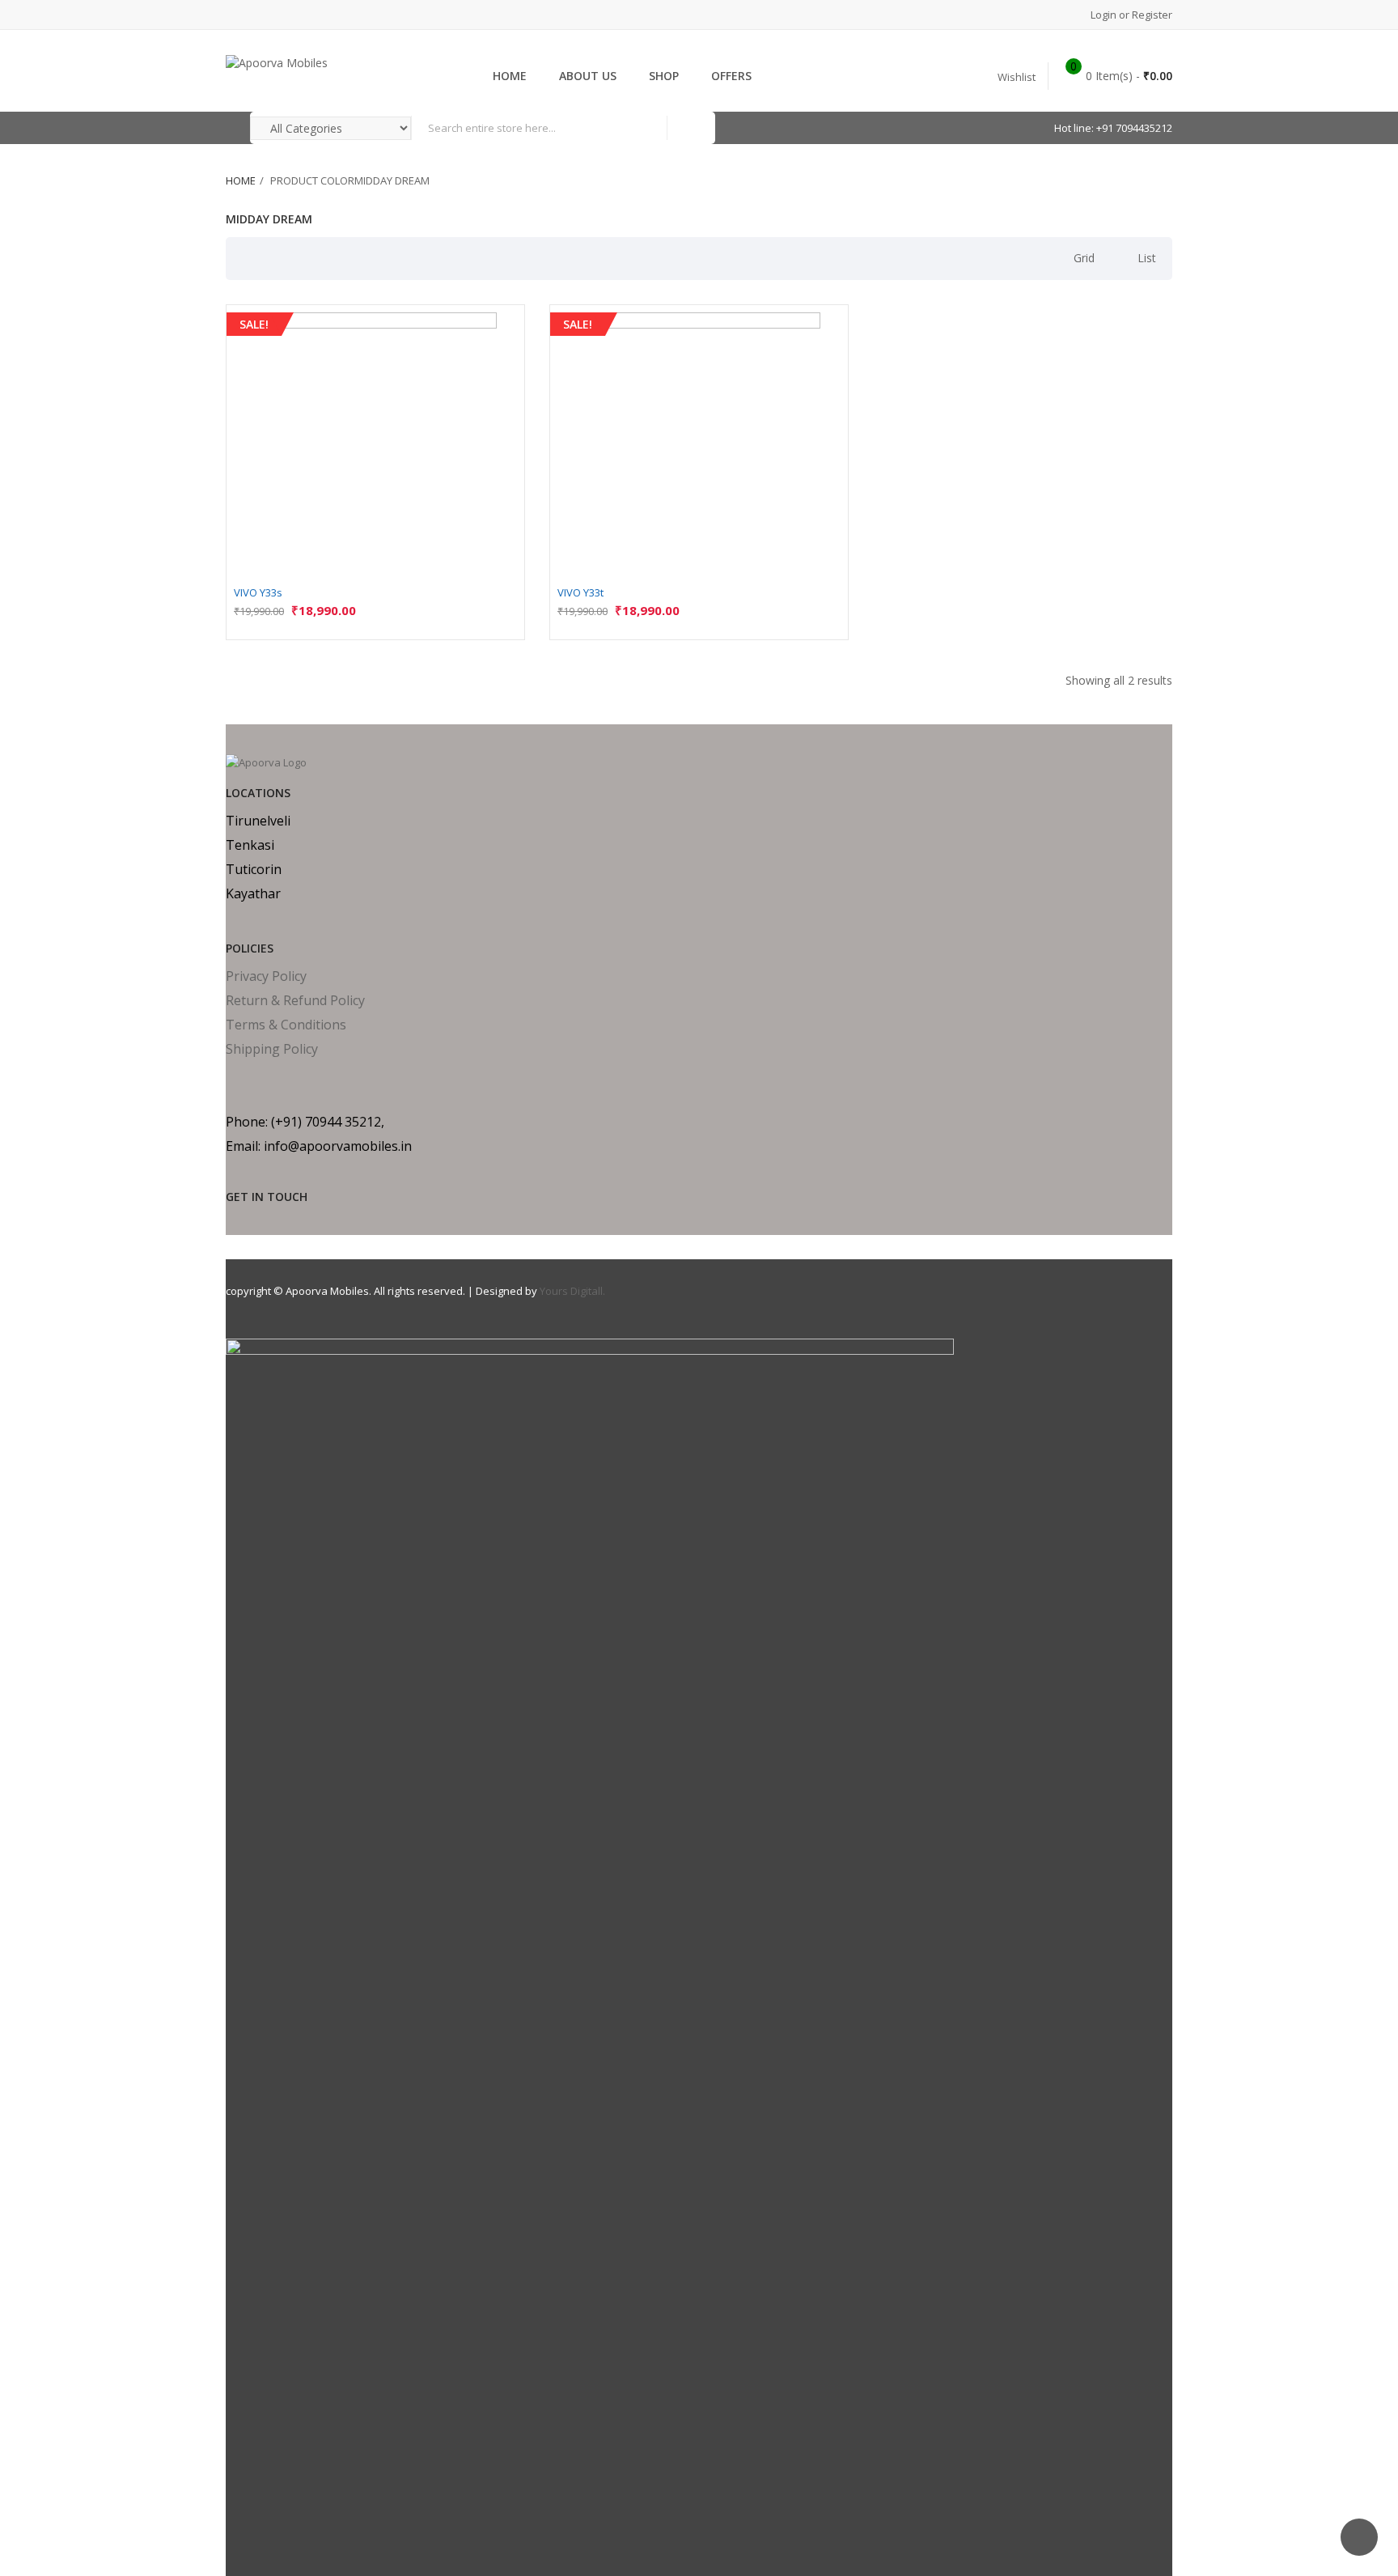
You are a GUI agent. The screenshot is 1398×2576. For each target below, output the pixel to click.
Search (691, 128)
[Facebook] (231, 1225)
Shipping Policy (272, 1049)
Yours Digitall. (572, 1291)
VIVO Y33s (258, 592)
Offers (731, 76)
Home (241, 180)
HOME (510, 76)
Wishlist (1017, 77)
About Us (588, 76)
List (1147, 258)
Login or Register (1130, 15)
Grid (1084, 258)
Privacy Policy (266, 976)
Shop (664, 76)
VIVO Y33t (580, 592)
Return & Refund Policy (295, 1000)
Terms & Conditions (286, 1025)
